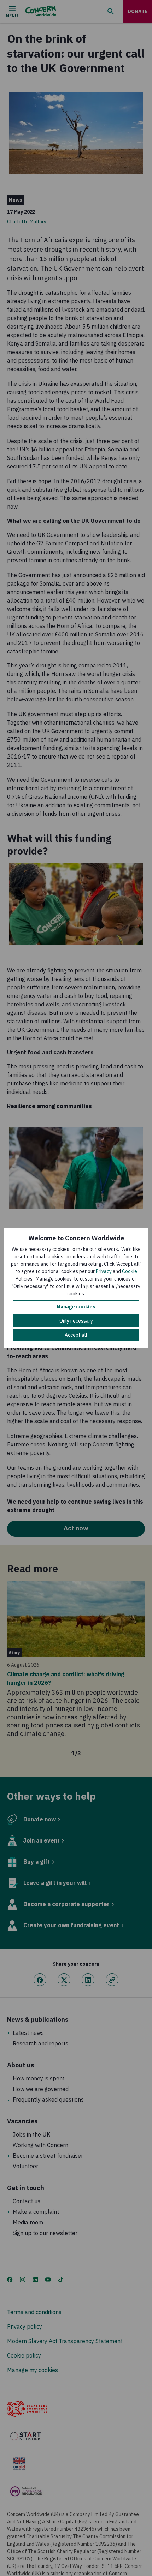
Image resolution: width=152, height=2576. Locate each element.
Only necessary (76, 1321)
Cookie (130, 1271)
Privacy (104, 1271)
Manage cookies (76, 1307)
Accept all (76, 1335)
